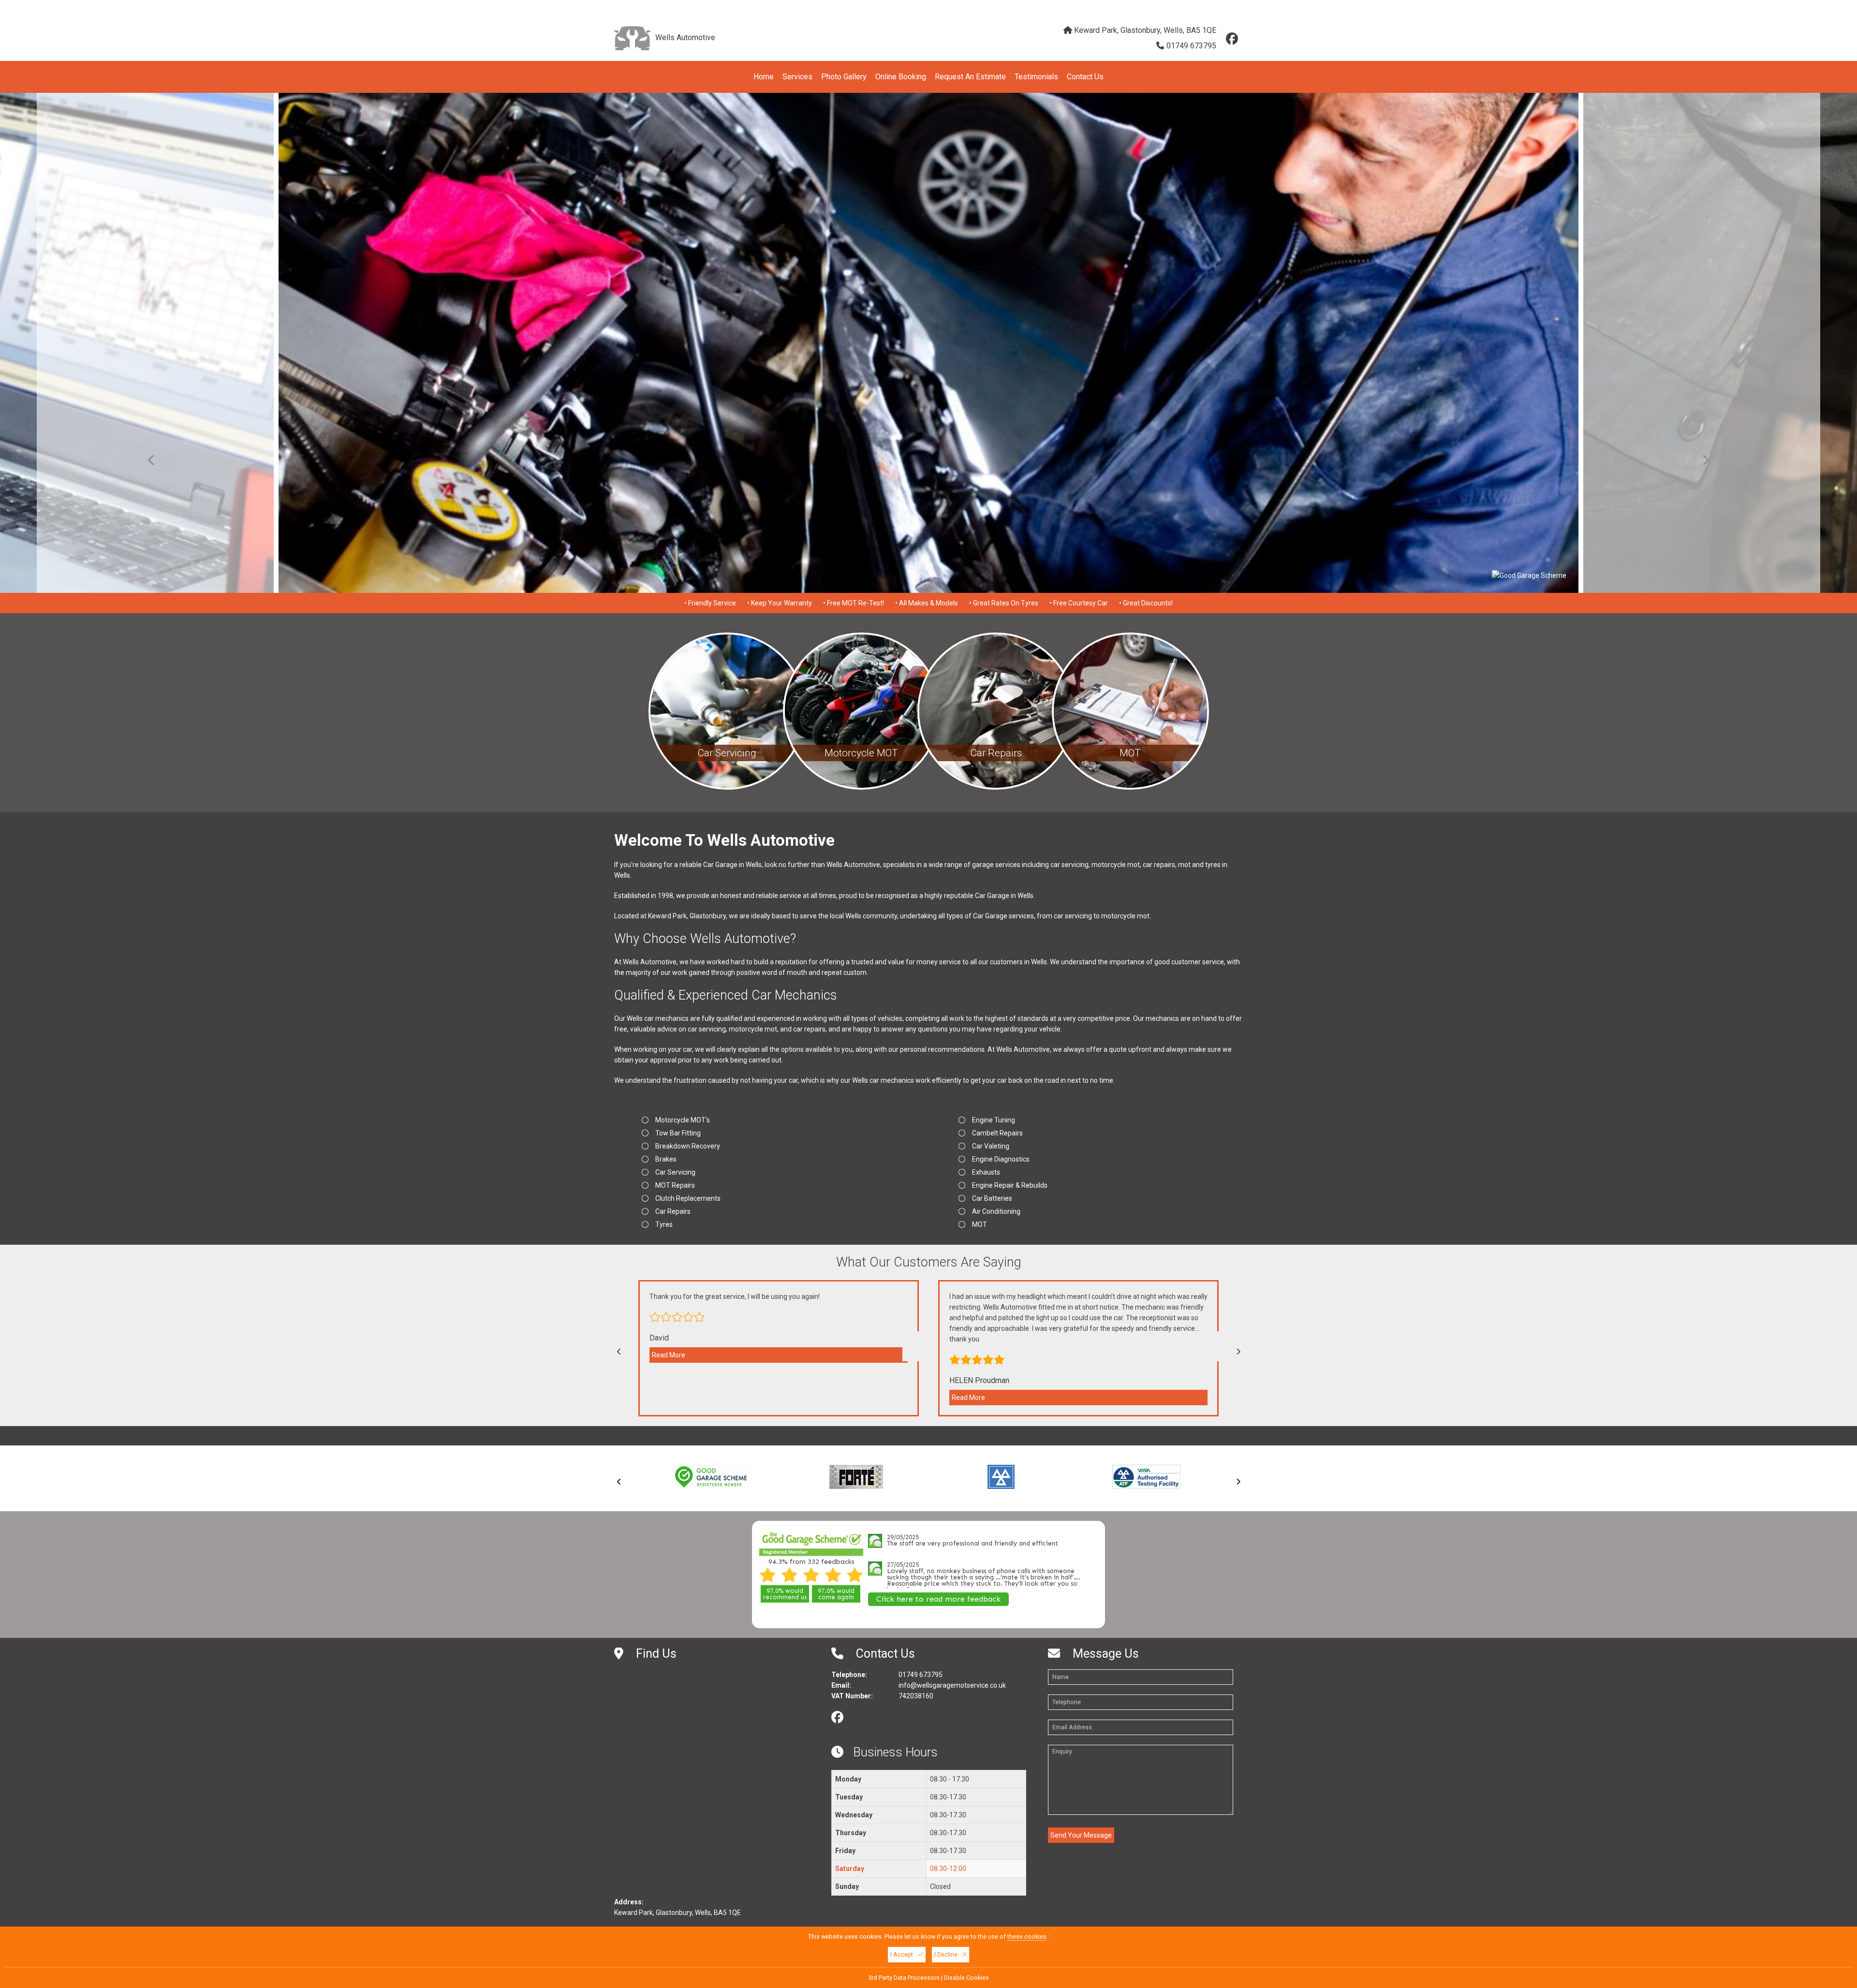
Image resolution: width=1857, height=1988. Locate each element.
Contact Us (1085, 77)
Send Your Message (1081, 1835)
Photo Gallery (844, 77)
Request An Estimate (970, 77)
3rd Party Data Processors (904, 1978)
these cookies (1027, 1936)
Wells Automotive (685, 37)
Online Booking (901, 77)
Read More (669, 1355)
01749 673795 (1191, 46)
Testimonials (1036, 77)
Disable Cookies (966, 1978)
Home (764, 77)
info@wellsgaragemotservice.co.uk (1184, 7)
